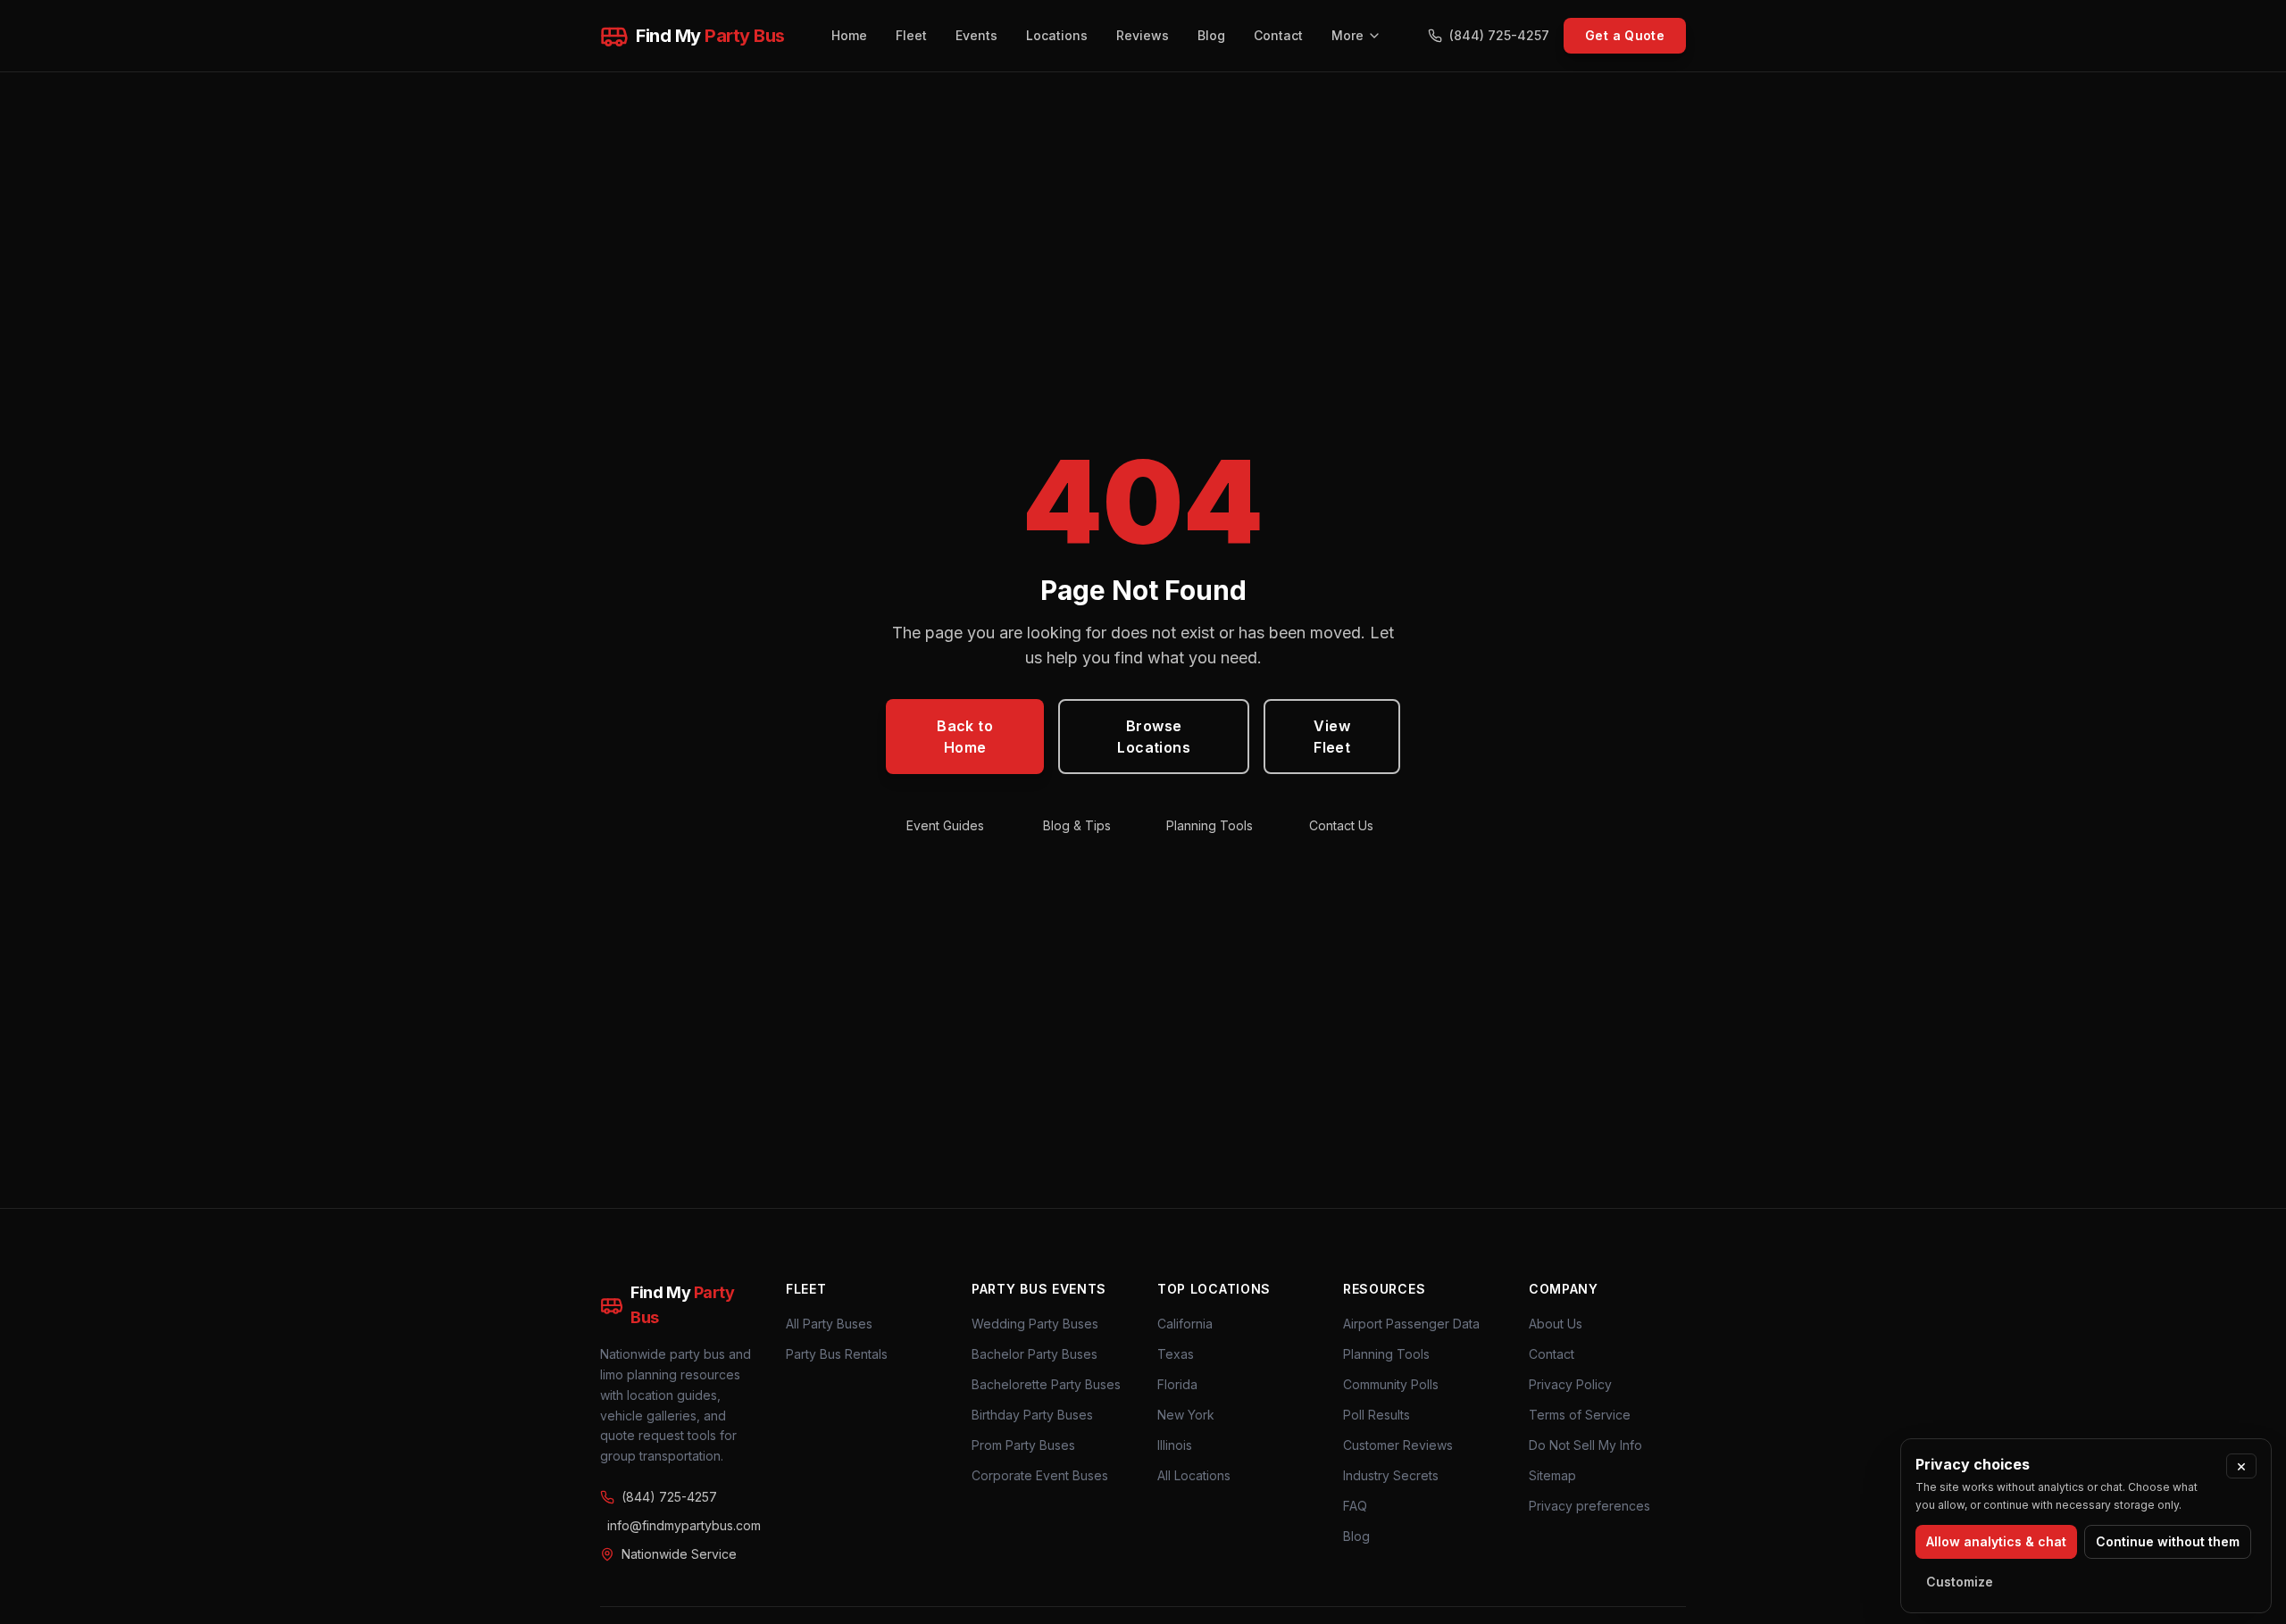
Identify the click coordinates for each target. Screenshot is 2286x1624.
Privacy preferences (1589, 1506)
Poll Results (1377, 1415)
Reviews (1143, 35)
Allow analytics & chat (1996, 1541)
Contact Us (1341, 825)
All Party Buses (829, 1324)
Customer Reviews (1398, 1445)
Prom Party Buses (1023, 1445)
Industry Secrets (1391, 1475)
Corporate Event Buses (1040, 1475)
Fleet (911, 35)
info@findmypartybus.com (682, 1525)
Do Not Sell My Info (1585, 1445)
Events (976, 35)
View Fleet (1332, 737)
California (1185, 1324)
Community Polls (1391, 1384)
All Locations (1194, 1475)
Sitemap (1552, 1475)
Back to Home (965, 737)
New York (1186, 1415)
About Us (1556, 1324)
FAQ (1355, 1506)
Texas (1176, 1354)
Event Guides (945, 825)
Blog (1211, 35)
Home (849, 35)
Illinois (1175, 1445)
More (1347, 35)
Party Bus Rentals (837, 1354)
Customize (1960, 1582)
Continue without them (2168, 1541)
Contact (1278, 35)
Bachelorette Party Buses (1046, 1384)
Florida (1177, 1384)
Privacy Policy (1570, 1384)
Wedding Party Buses (1035, 1324)
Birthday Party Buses (1032, 1415)
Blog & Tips (1077, 825)
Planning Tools (1210, 825)
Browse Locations (1154, 737)
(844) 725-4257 (1499, 35)
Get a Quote (1625, 35)
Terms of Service (1580, 1415)
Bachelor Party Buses (1035, 1354)
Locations (1057, 35)
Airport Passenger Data (1411, 1324)
